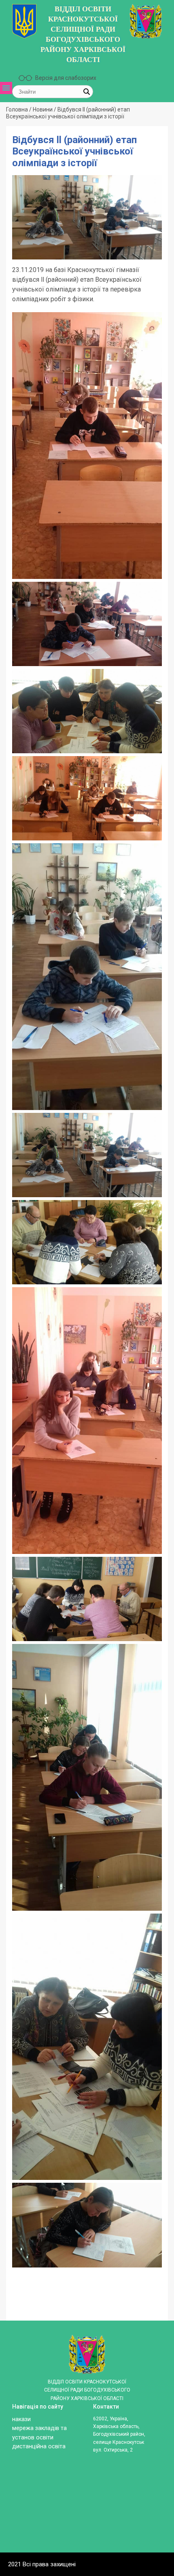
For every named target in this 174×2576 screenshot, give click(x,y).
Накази (21, 2419)
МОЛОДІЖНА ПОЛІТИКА (19, 288)
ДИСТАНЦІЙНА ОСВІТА (19, 267)
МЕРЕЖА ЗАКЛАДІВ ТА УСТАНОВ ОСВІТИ (19, 172)
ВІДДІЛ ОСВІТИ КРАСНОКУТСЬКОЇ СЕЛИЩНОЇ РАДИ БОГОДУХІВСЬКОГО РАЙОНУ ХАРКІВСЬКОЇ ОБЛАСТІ (83, 34)
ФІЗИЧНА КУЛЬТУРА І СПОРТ (19, 316)
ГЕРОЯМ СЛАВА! (19, 246)
